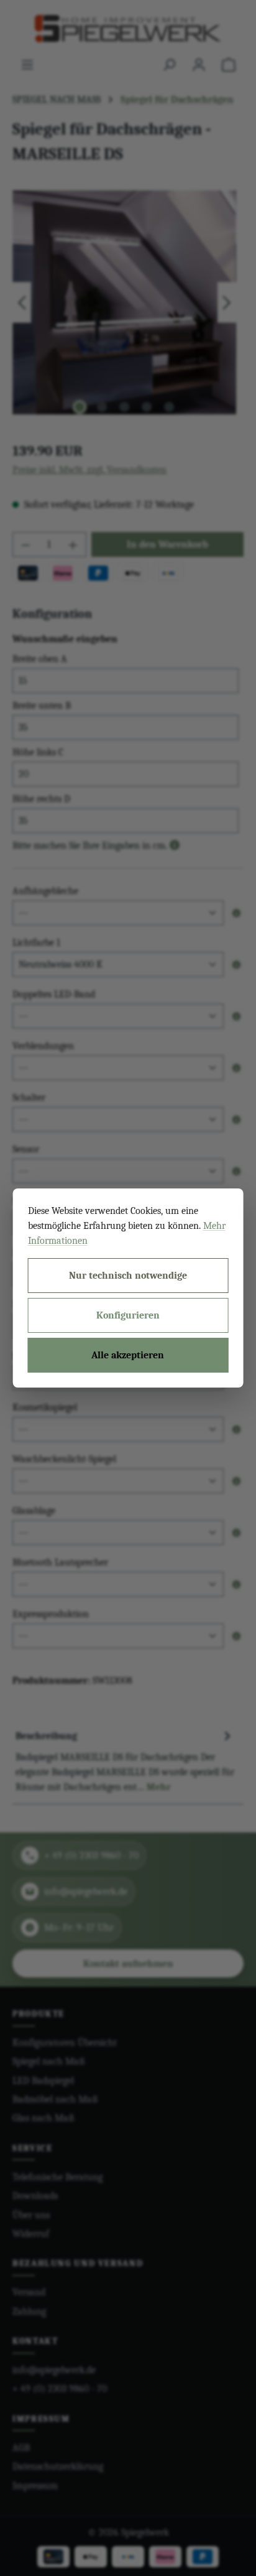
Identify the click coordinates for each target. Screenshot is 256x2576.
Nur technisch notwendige (128, 1276)
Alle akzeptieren (128, 1355)
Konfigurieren (128, 1315)
